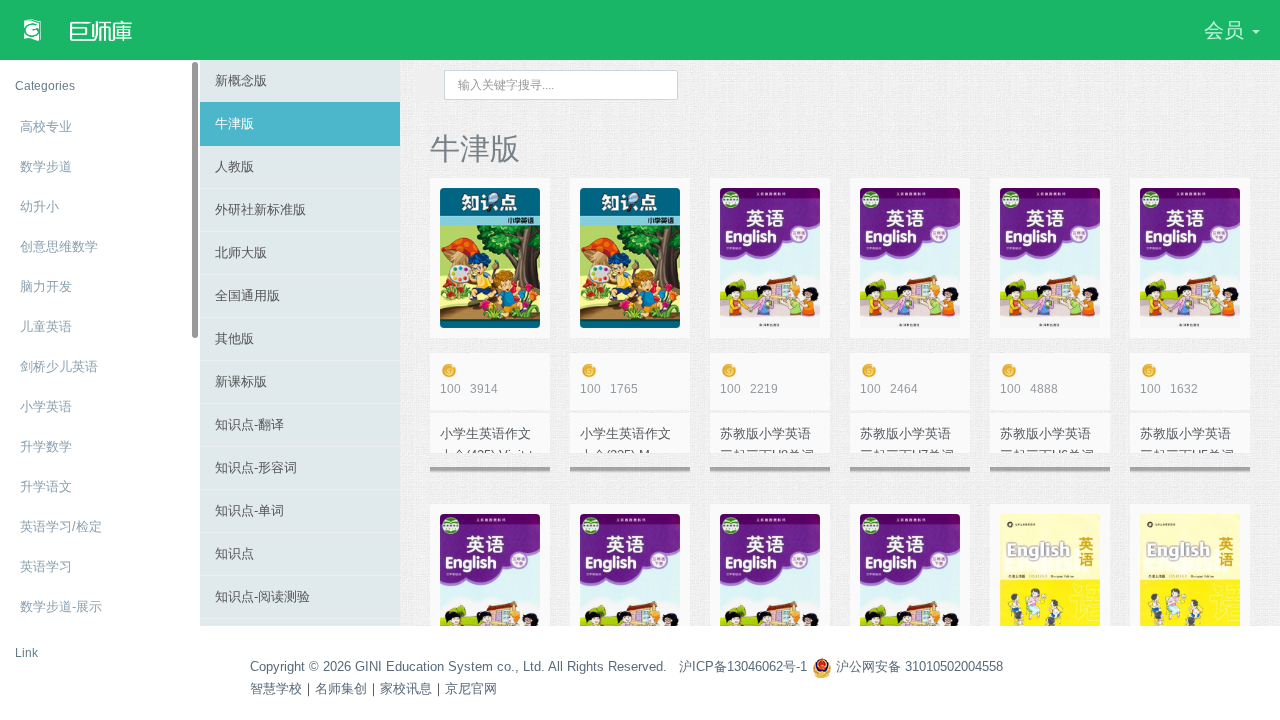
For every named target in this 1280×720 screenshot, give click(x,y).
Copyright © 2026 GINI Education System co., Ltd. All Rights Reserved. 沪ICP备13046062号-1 (528, 666)
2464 (889, 389)
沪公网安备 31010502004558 (917, 666)
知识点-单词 (249, 510)
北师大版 (241, 252)
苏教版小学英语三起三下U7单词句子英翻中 (907, 439)
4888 (1029, 389)
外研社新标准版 (260, 209)
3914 (469, 389)
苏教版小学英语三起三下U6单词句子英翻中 (1047, 439)
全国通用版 (247, 295)
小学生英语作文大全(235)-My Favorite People (625, 439)
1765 (609, 389)
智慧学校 (276, 688)
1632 (1169, 389)
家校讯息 (406, 688)
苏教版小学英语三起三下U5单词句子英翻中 (1187, 439)
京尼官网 (471, 688)
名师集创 (341, 688)
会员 (1227, 30)
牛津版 (234, 123)
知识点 (234, 553)
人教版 (234, 166)
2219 (749, 389)
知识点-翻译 (249, 424)
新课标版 (241, 381)
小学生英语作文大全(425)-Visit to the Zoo (490, 439)
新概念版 (241, 80)
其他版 (234, 338)
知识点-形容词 (256, 467)
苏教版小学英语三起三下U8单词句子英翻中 (767, 439)
